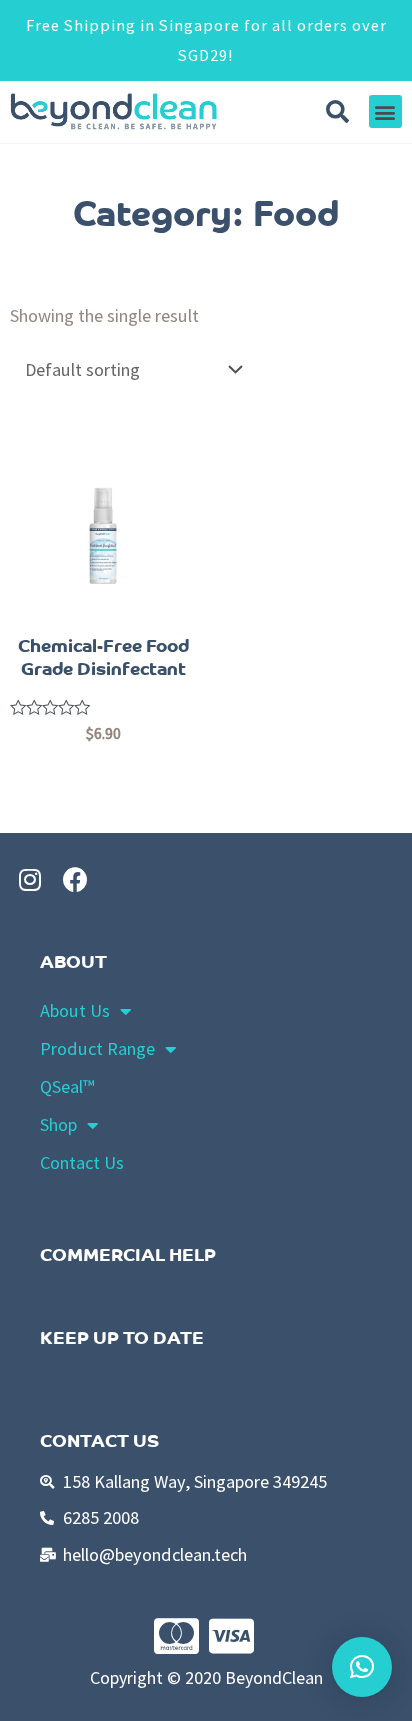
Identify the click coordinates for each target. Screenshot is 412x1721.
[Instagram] (30, 879)
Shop (58, 1124)
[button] (385, 111)
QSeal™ (67, 1086)
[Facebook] (75, 879)
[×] (362, 1667)
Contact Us (82, 1162)
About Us (75, 1010)
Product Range (97, 1048)
